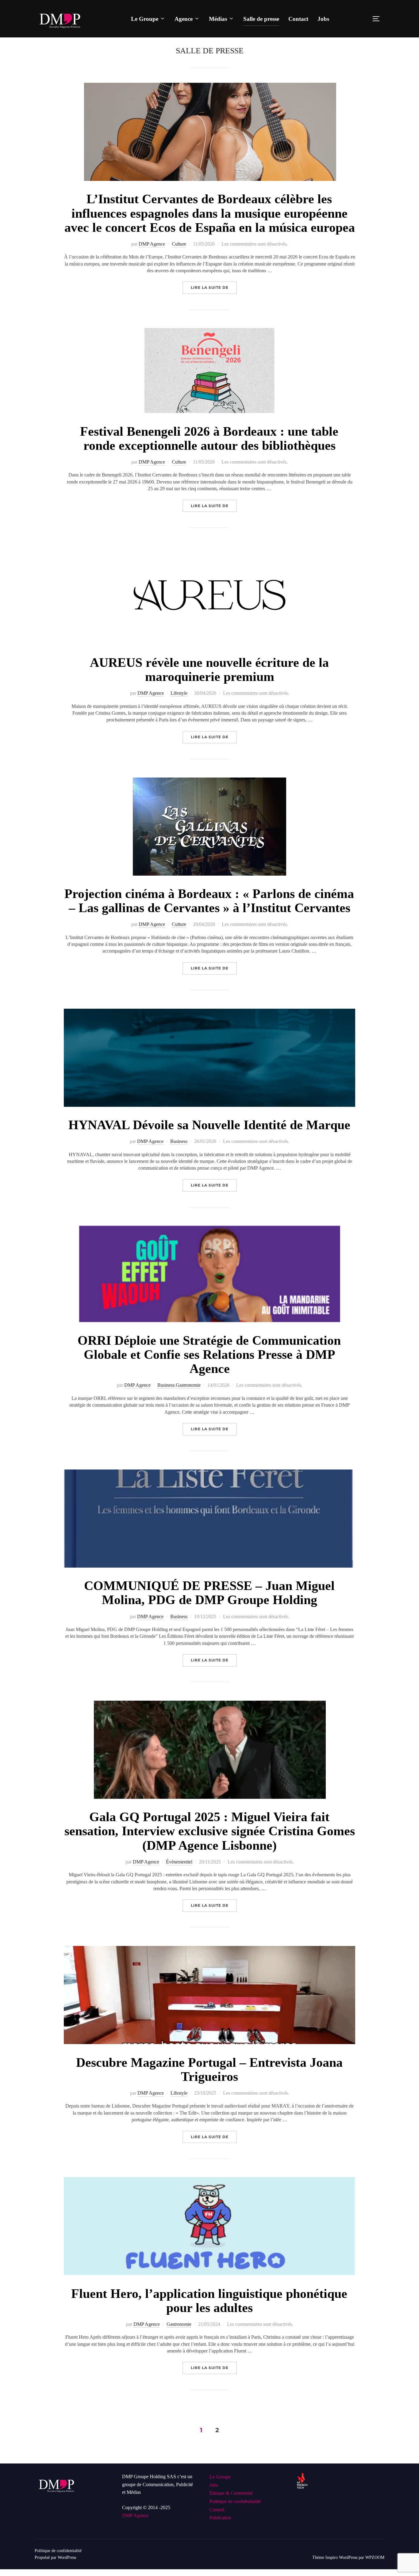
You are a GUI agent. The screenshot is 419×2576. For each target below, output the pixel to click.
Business (179, 1141)
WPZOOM (375, 2557)
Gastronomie (188, 1385)
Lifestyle (179, 693)
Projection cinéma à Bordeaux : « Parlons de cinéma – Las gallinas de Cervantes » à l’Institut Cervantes (209, 901)
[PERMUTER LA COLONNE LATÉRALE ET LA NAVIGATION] (378, 19)
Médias (218, 19)
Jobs (323, 19)
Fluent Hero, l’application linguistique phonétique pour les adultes (209, 2301)
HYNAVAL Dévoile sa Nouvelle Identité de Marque (209, 1125)
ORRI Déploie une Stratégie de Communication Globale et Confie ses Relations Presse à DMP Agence (209, 1355)
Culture (179, 244)
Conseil (217, 2510)
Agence (184, 19)
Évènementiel (179, 1862)
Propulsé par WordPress (55, 2557)
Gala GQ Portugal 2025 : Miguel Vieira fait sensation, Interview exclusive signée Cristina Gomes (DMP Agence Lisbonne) (210, 1831)
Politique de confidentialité (235, 2501)
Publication (220, 2518)
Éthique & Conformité (231, 2493)
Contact (298, 19)
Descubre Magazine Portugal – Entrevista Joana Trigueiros (209, 2070)
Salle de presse (261, 19)
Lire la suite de (214, 286)
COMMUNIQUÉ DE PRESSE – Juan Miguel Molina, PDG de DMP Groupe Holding (209, 1593)
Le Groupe (145, 19)
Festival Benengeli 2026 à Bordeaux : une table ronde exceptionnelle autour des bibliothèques (209, 438)
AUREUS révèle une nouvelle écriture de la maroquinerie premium (209, 670)
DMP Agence (152, 244)
